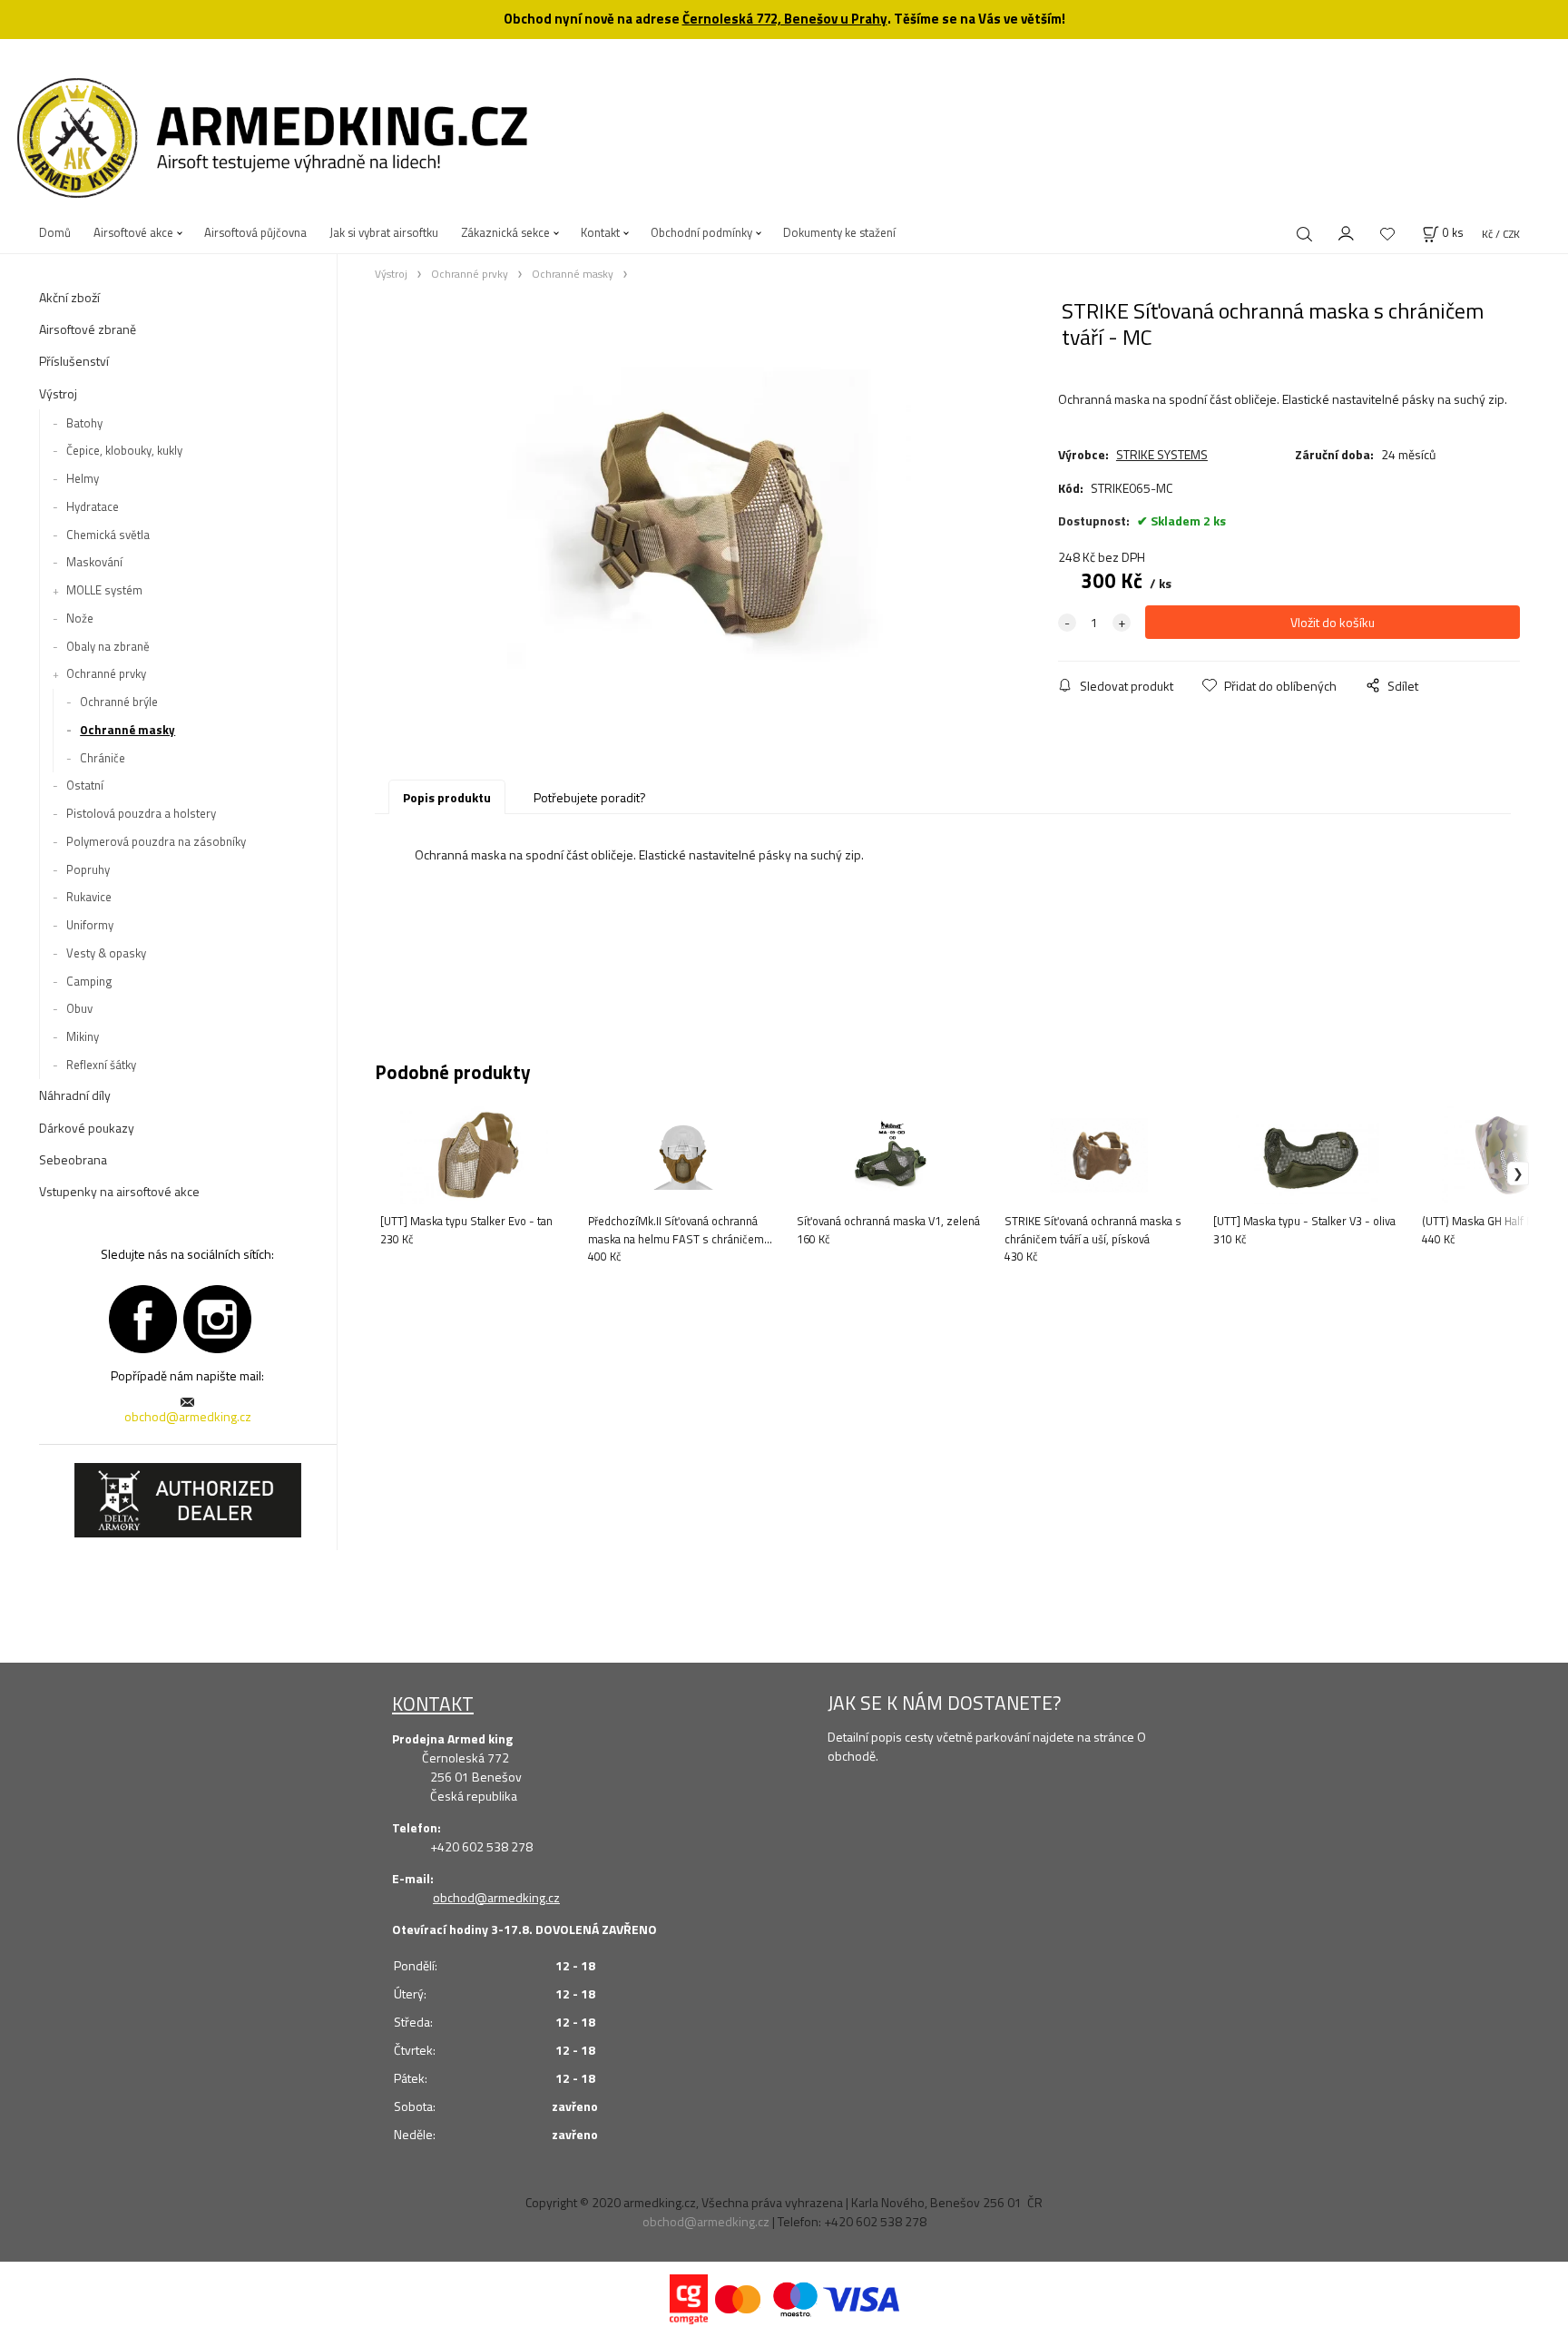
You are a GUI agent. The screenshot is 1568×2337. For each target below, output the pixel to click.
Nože (80, 618)
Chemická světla (108, 535)
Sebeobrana (73, 1159)
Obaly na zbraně (108, 646)
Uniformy (90, 925)
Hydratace (93, 506)
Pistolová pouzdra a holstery (141, 813)
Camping (89, 981)
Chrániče (103, 758)
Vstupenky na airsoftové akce (119, 1191)
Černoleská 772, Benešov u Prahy (785, 19)
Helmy (83, 478)
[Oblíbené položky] (1387, 234)
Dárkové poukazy (87, 1128)
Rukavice (89, 897)
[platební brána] (689, 2298)
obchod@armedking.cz (188, 1416)
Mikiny (83, 1036)
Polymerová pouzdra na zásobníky (156, 841)
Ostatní (85, 785)
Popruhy (88, 869)
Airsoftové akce (133, 232)
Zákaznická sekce (505, 232)
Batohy (84, 423)
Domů (55, 232)
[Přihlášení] (1347, 231)
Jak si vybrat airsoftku (384, 232)
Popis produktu (447, 797)
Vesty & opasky (106, 953)
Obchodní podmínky (701, 232)
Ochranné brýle (119, 702)
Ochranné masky (127, 730)
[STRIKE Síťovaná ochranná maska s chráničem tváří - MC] (709, 521)
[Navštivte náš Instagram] (217, 1316)
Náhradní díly (75, 1095)
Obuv (79, 1008)
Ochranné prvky (106, 673)
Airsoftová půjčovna (255, 232)
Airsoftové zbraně (88, 329)
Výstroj (58, 393)
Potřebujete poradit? (590, 797)
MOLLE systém (104, 590)
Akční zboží (69, 297)
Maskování (94, 562)
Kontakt (600, 232)
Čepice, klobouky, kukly (124, 450)
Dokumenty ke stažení (839, 232)
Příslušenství (74, 361)
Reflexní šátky (101, 1065)
